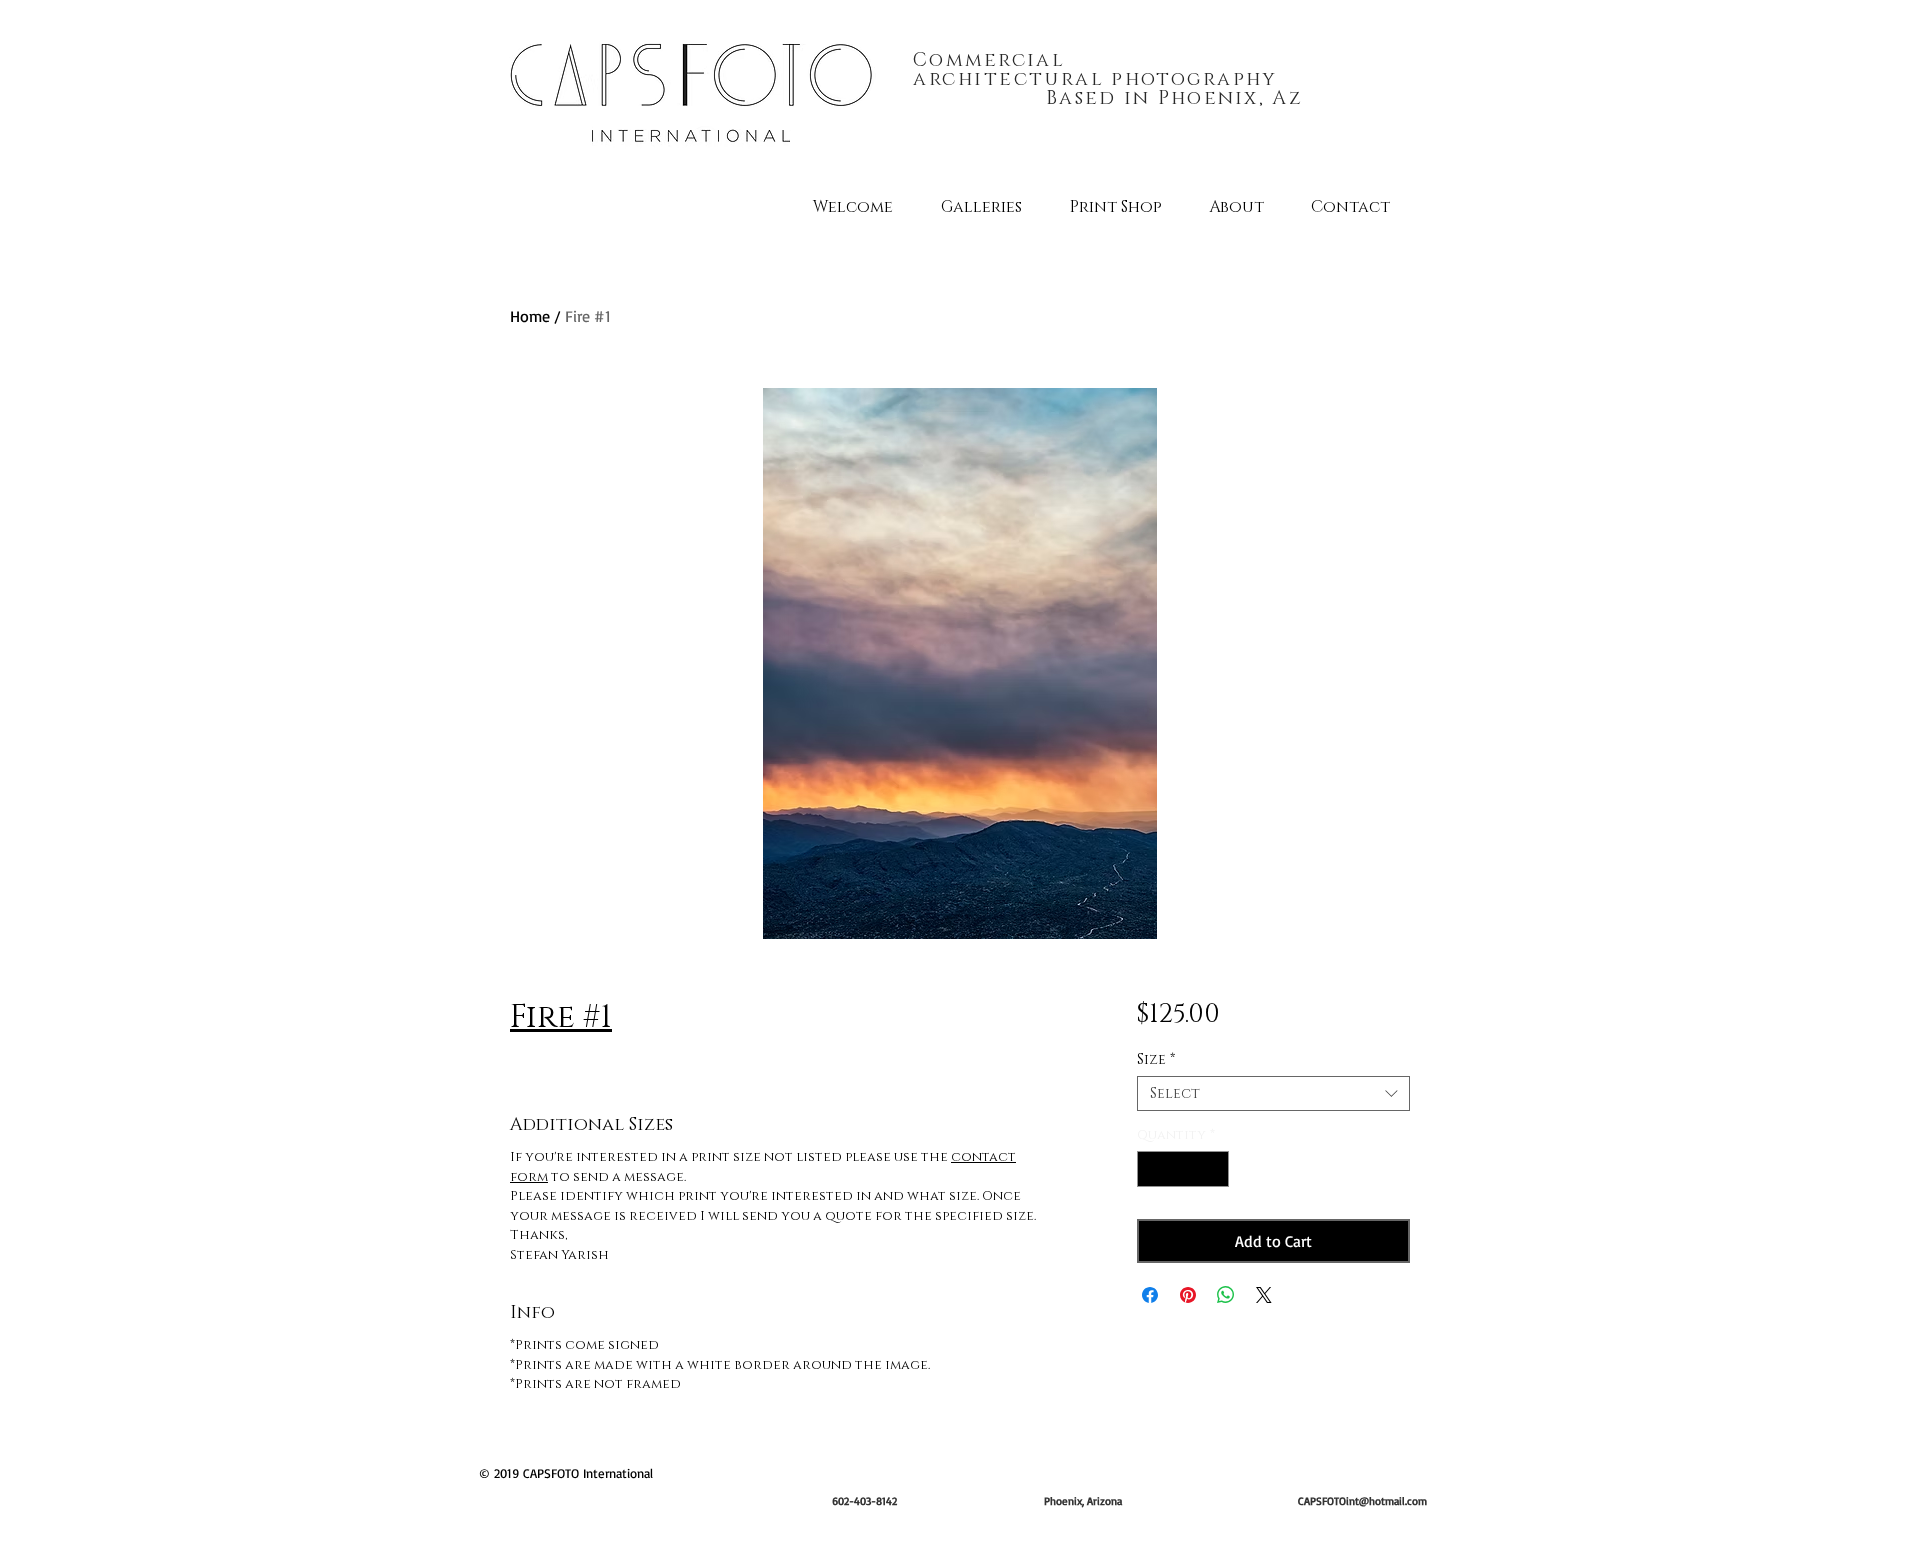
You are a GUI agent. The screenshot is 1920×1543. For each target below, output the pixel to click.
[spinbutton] (1182, 1169)
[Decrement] (1152, 1169)
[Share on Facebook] (1150, 1295)
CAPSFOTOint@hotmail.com (1362, 1501)
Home (530, 316)
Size (1156, 1059)
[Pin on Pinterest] (1188, 1295)
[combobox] (1273, 1093)
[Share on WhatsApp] (1226, 1295)
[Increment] (1214, 1169)
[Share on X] (1264, 1295)
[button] (981, 207)
